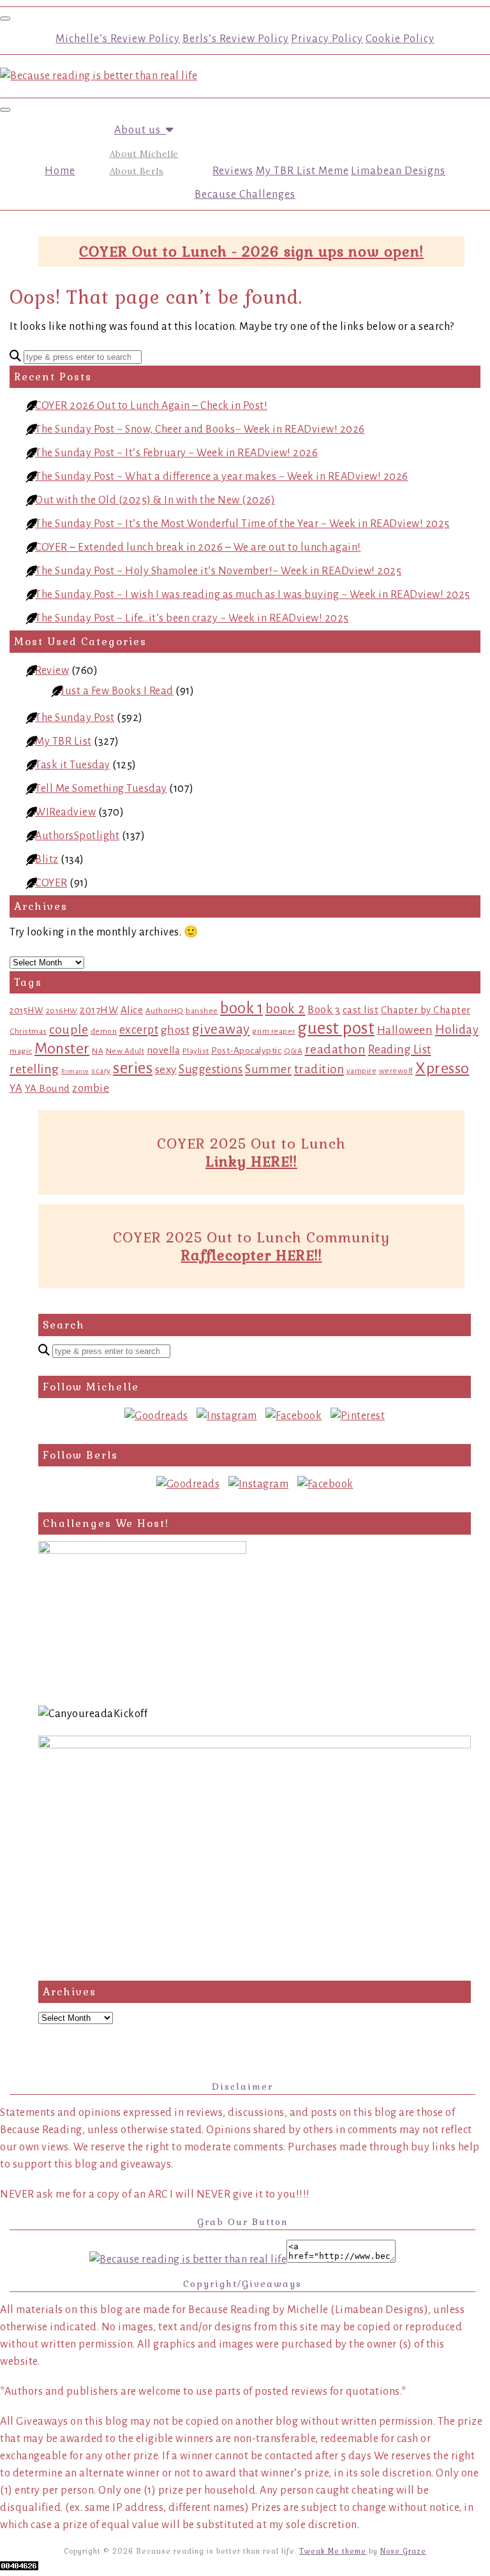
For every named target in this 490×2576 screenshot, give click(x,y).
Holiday (457, 1030)
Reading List (400, 1050)
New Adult (125, 1051)
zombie (91, 1088)
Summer (268, 1069)
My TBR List (63, 741)
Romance (75, 1071)
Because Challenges (245, 195)
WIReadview (65, 812)
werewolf (396, 1071)
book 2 (286, 1009)
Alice (132, 1010)
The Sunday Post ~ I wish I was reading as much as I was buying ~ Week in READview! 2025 (253, 595)
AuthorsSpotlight (77, 836)
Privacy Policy (327, 39)
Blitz (47, 860)
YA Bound (48, 1088)
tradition (319, 1069)
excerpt (139, 1030)
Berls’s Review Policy (236, 39)
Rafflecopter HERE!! (252, 1255)
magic (21, 1051)
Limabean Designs (398, 171)
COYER (51, 883)
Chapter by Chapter (426, 1010)
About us (140, 130)
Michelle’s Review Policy (118, 39)
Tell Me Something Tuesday (101, 789)
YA (16, 1088)
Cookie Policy (400, 39)
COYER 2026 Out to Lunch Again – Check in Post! (151, 406)
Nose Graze (403, 2551)
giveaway (221, 1029)
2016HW (62, 1011)
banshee (202, 1011)
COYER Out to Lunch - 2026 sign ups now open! (251, 251)
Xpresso (442, 1068)
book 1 (241, 1008)
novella (164, 1050)
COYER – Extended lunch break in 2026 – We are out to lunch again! (198, 547)
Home (60, 171)
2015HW (26, 1010)
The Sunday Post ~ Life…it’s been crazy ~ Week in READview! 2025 (192, 618)
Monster (62, 1048)
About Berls (137, 171)
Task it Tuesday (73, 765)
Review (52, 671)
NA (98, 1051)
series (133, 1068)
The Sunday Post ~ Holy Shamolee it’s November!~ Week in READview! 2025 (218, 571)
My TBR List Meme (302, 171)
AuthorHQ (165, 1011)
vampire (362, 1071)
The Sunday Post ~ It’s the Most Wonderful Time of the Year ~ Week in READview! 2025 (242, 524)
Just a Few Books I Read (117, 691)
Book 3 (324, 1010)
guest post (336, 1028)
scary (101, 1071)
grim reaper (274, 1031)
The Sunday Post (75, 718)
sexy (166, 1070)
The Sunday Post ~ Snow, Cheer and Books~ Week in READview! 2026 (200, 429)
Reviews (233, 171)
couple (69, 1030)
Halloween (405, 1030)
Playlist (196, 1051)
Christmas (28, 1031)
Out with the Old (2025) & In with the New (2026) (155, 500)
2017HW (99, 1010)
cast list (361, 1010)
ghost (175, 1030)
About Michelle (144, 154)
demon (104, 1031)
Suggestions (211, 1069)
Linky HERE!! (251, 1161)
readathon (336, 1049)
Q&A (293, 1051)
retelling (34, 1069)
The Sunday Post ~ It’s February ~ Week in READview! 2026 (176, 453)
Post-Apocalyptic (246, 1051)
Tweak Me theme (333, 2551)
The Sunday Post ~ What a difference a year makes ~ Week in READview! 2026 (222, 477)
